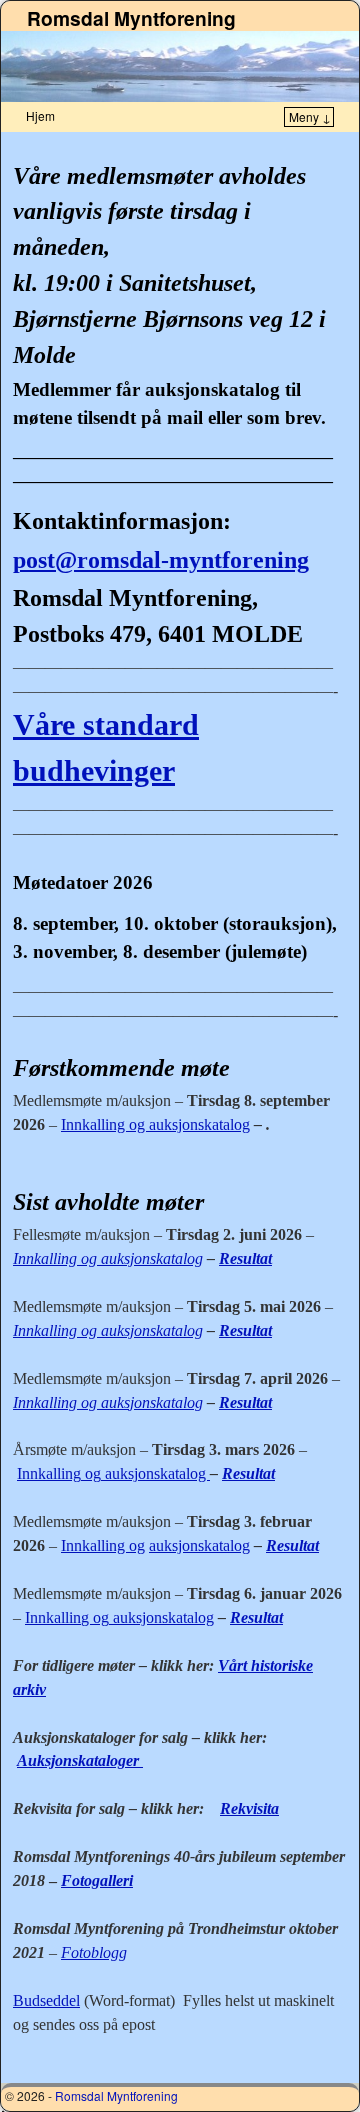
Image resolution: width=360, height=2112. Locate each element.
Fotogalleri (97, 1880)
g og (95, 1617)
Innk (39, 1617)
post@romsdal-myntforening (161, 560)
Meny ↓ (310, 116)
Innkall (39, 1473)
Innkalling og (103, 1545)
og (91, 1473)
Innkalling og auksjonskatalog (155, 1124)
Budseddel (46, 2000)
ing (71, 1473)
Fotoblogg (94, 1952)
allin (67, 1617)
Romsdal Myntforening (131, 18)
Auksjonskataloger (80, 1760)
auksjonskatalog (155, 1473)
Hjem (40, 115)
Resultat (245, 1258)
